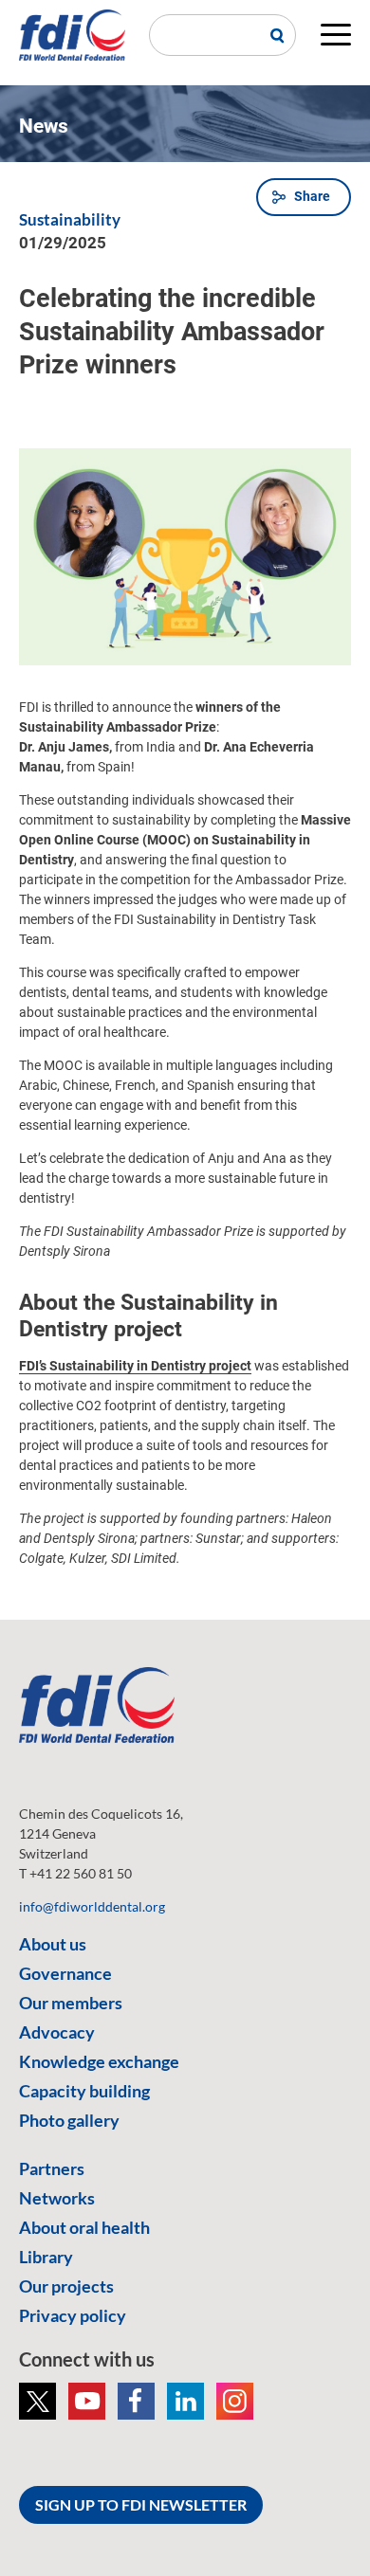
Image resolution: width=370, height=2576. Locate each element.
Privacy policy (73, 2315)
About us (53, 1944)
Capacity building (84, 2091)
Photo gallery (69, 2120)
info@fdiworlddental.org (92, 1906)
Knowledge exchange (99, 2061)
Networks (57, 2198)
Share (312, 196)
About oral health (84, 2227)
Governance (65, 1973)
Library (46, 2257)
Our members (71, 2003)
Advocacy (57, 2032)
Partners (52, 2168)
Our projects (66, 2286)
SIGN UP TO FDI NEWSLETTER (141, 2504)
